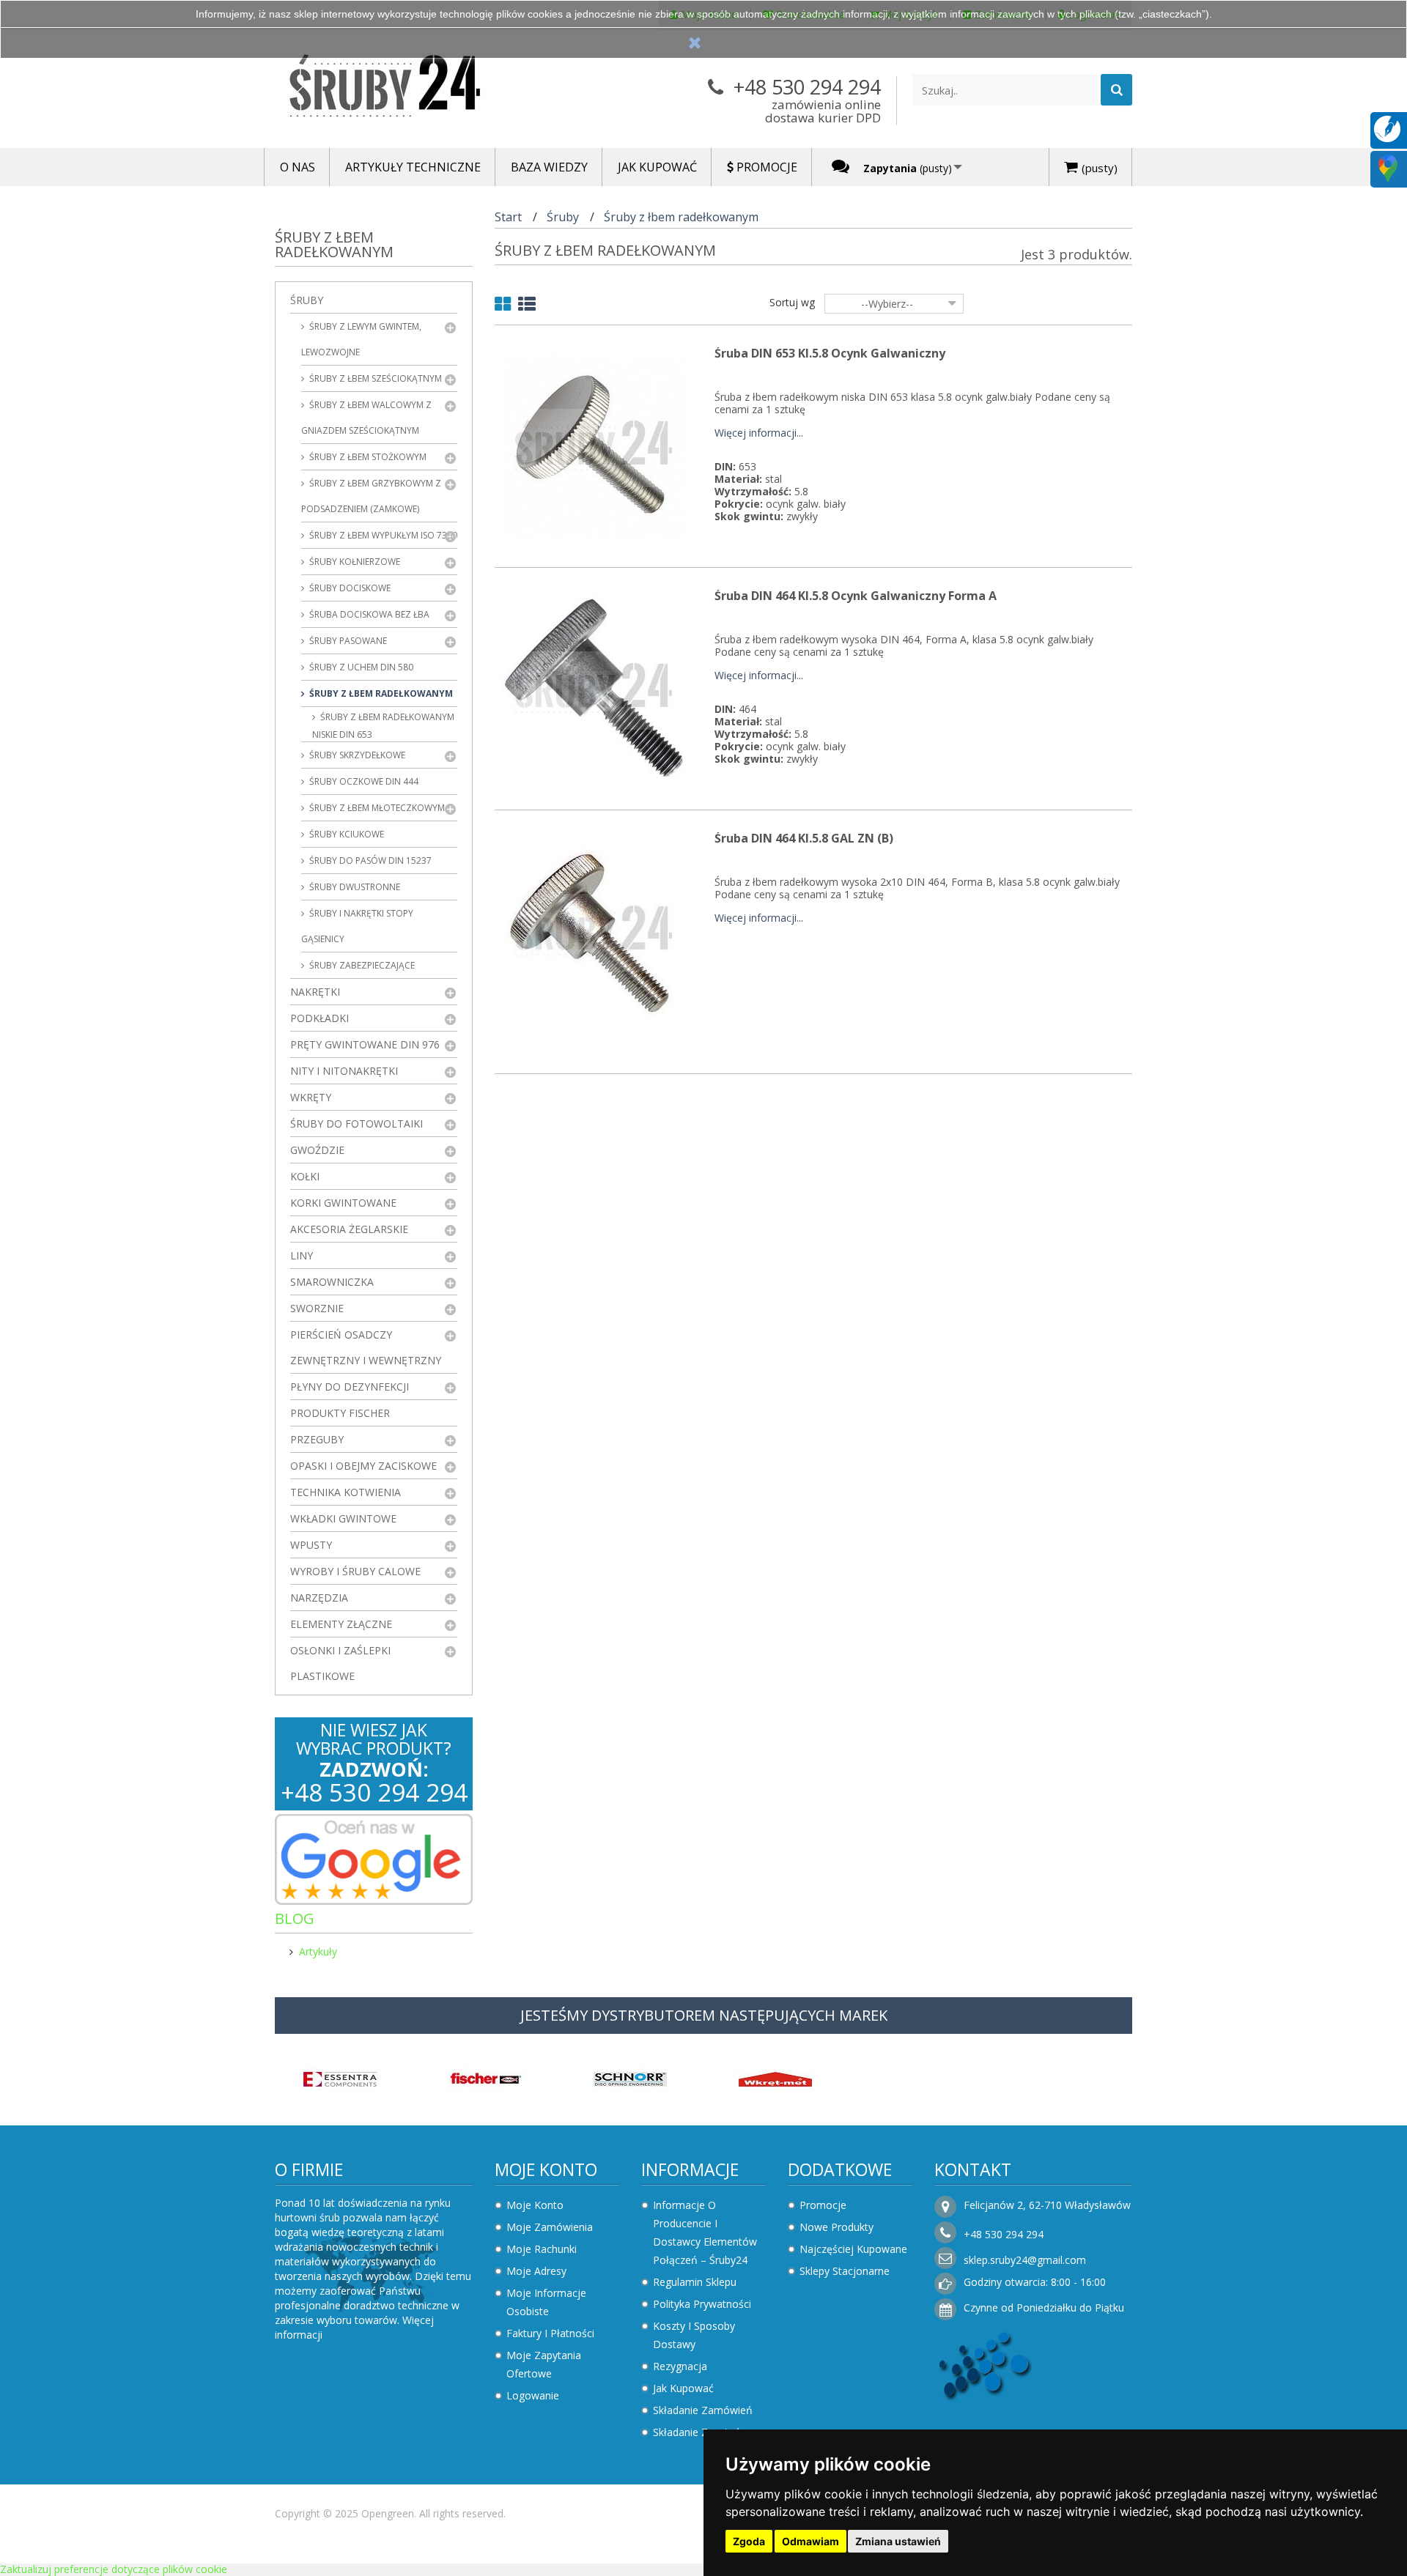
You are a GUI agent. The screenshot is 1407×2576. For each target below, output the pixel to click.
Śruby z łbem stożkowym (367, 457)
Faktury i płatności (550, 2333)
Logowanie (533, 2395)
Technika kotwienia (346, 1492)
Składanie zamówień (703, 2410)
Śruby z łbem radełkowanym (380, 693)
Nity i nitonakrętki (344, 1071)
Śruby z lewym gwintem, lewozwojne (361, 339)
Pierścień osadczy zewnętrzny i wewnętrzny (366, 1347)
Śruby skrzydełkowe (356, 755)
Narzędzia (319, 1598)
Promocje (823, 2205)
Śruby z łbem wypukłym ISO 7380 (382, 535)
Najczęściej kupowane (853, 2249)
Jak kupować (683, 2388)
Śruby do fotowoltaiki (357, 1124)
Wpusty (311, 1545)
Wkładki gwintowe (343, 1518)
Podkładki (320, 1018)
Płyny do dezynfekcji (350, 1387)
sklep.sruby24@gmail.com (1025, 2260)
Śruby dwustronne (354, 887)
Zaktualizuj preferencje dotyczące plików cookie (114, 2569)
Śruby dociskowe (349, 588)
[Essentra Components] (340, 2077)
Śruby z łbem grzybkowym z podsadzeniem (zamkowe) (371, 496)
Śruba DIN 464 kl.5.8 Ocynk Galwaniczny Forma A (856, 596)
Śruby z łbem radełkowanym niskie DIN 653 (383, 726)
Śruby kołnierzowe (354, 562)
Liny (302, 1255)
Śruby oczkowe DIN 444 (363, 781)
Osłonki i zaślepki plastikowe (340, 1663)
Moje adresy (536, 2271)
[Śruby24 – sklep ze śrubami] (410, 89)
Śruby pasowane (347, 641)
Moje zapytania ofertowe (544, 2364)
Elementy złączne (341, 1624)
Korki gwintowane (343, 1203)
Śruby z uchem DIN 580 (360, 667)
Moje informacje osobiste (546, 2302)
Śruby (307, 300)
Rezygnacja (680, 2366)
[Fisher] (485, 2077)
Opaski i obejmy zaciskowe (363, 1466)
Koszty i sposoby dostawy (694, 2335)
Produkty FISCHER (340, 1413)
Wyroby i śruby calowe (355, 1571)
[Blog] (1387, 128)
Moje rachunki (542, 2249)
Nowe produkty (837, 2227)
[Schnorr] (630, 2077)
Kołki (305, 1176)
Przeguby (317, 1439)
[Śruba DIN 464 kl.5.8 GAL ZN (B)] (594, 930)
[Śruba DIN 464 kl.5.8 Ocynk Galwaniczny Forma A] (594, 688)
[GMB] (1388, 167)
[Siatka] (503, 307)
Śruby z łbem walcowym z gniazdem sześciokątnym (366, 418)
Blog (295, 1918)
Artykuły (318, 1951)
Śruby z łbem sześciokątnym (374, 378)
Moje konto (546, 2169)
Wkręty (311, 1097)
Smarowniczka (332, 1282)
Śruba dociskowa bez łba (368, 614)
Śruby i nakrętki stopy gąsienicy (357, 926)
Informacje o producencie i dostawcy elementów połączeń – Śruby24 (705, 2232)
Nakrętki (315, 992)
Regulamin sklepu (695, 2282)
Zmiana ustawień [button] (898, 2541)
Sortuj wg (792, 302)
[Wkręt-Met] (775, 2077)
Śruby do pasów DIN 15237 (369, 860)
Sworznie (317, 1308)
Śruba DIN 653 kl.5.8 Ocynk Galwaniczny (830, 353)
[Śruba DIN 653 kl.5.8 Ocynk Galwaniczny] (594, 445)
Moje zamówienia (550, 2227)
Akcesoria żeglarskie (349, 1229)
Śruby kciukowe (346, 834)
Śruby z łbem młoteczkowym (376, 808)
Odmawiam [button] (810, 2541)
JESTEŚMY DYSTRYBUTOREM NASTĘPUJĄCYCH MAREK (704, 2015)
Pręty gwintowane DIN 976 (365, 1044)
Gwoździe (317, 1150)
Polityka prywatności (702, 2304)
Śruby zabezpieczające (361, 965)
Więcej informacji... (759, 433)
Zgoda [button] (749, 2541)
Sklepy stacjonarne (845, 2271)
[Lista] (527, 307)
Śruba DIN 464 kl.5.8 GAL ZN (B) (804, 838)
